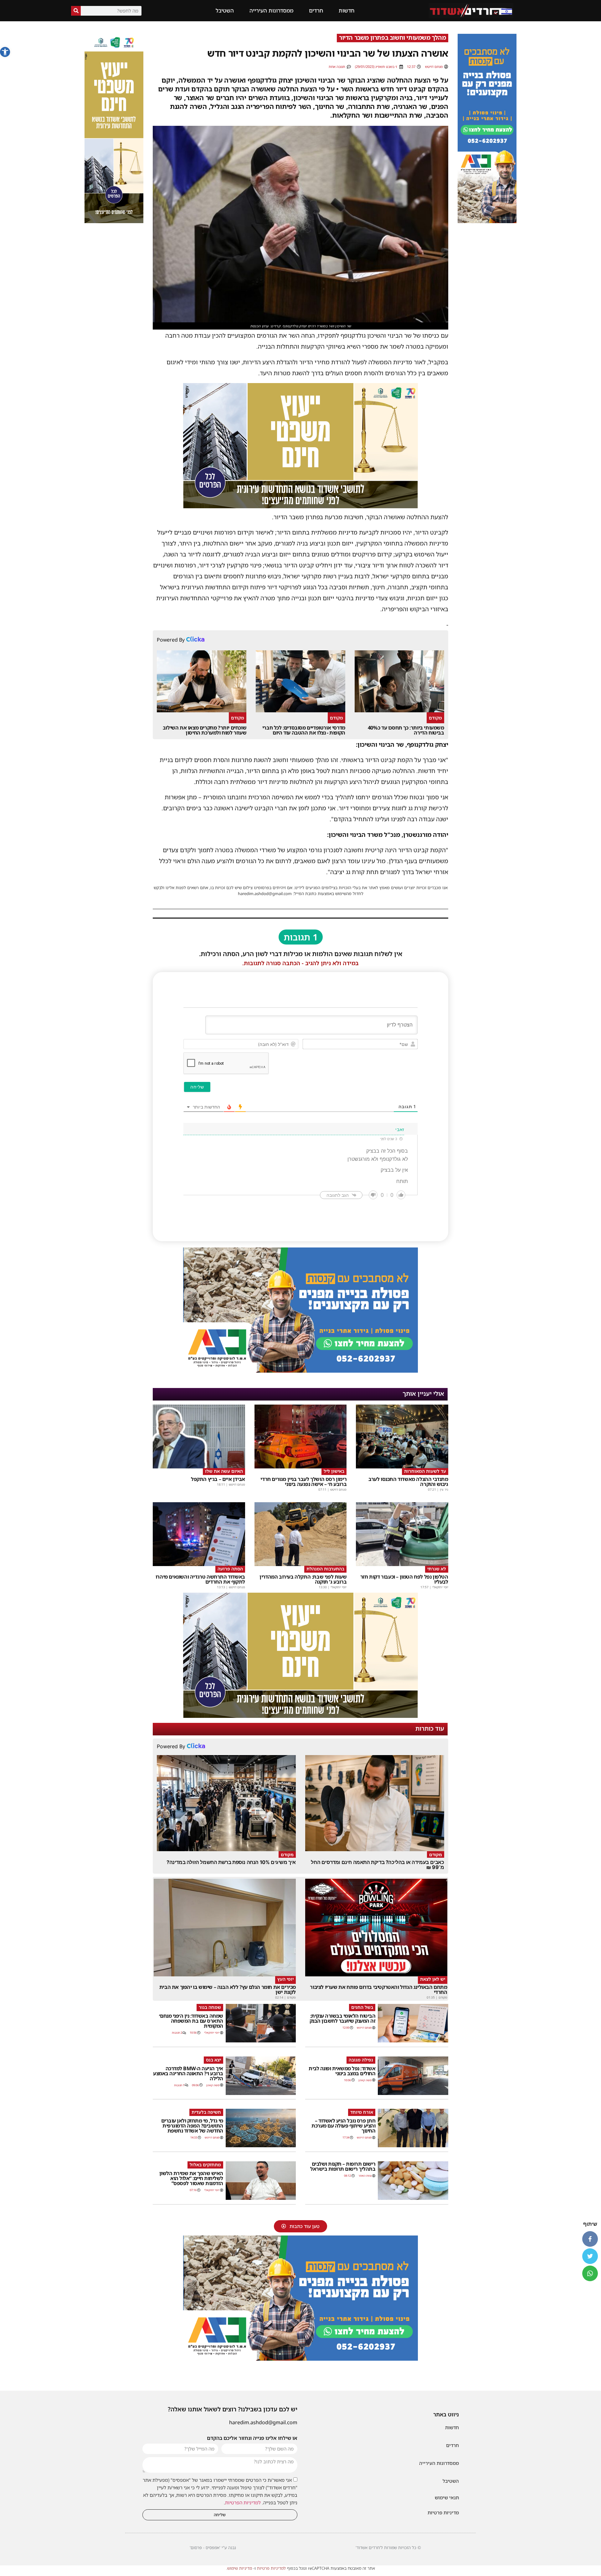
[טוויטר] (590, 2256)
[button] (5, 52)
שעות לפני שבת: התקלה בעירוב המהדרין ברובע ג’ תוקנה (303, 1579)
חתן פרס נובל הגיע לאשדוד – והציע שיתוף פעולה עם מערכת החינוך (343, 2126)
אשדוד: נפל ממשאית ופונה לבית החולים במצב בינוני (342, 2071)
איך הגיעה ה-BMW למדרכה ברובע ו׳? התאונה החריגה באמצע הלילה (188, 2073)
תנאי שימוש (447, 2497)
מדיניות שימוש (240, 2568)
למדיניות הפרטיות (243, 2502)
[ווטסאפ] (590, 2273)
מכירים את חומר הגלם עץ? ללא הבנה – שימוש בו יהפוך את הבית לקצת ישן (228, 1990)
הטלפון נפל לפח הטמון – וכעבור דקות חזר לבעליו (404, 1579)
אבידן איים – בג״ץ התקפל (218, 1479)
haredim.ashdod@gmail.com (263, 2422)
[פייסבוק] (590, 2239)
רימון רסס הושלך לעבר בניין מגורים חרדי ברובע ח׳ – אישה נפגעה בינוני (303, 1482)
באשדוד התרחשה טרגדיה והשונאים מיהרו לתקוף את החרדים (200, 1579)
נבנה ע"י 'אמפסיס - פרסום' (213, 2548)
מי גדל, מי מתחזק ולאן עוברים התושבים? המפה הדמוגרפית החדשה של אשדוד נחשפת (192, 2126)
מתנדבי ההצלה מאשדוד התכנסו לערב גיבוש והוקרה (408, 1482)
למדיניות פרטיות (271, 2568)
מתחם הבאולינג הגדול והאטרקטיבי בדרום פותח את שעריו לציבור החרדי (378, 1990)
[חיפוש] (76, 11)
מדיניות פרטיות (443, 2512)
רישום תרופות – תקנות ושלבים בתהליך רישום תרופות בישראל (343, 2166)
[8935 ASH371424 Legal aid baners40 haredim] (114, 221)
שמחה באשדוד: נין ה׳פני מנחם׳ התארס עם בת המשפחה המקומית (191, 2021)
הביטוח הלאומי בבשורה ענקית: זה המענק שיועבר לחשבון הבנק (343, 2018)
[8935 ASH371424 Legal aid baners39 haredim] (300, 506)
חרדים (316, 10)
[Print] (487, 221)
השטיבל (225, 10)
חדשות (347, 10)
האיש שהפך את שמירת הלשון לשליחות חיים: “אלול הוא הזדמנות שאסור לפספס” (191, 2178)
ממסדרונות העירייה (271, 10)
